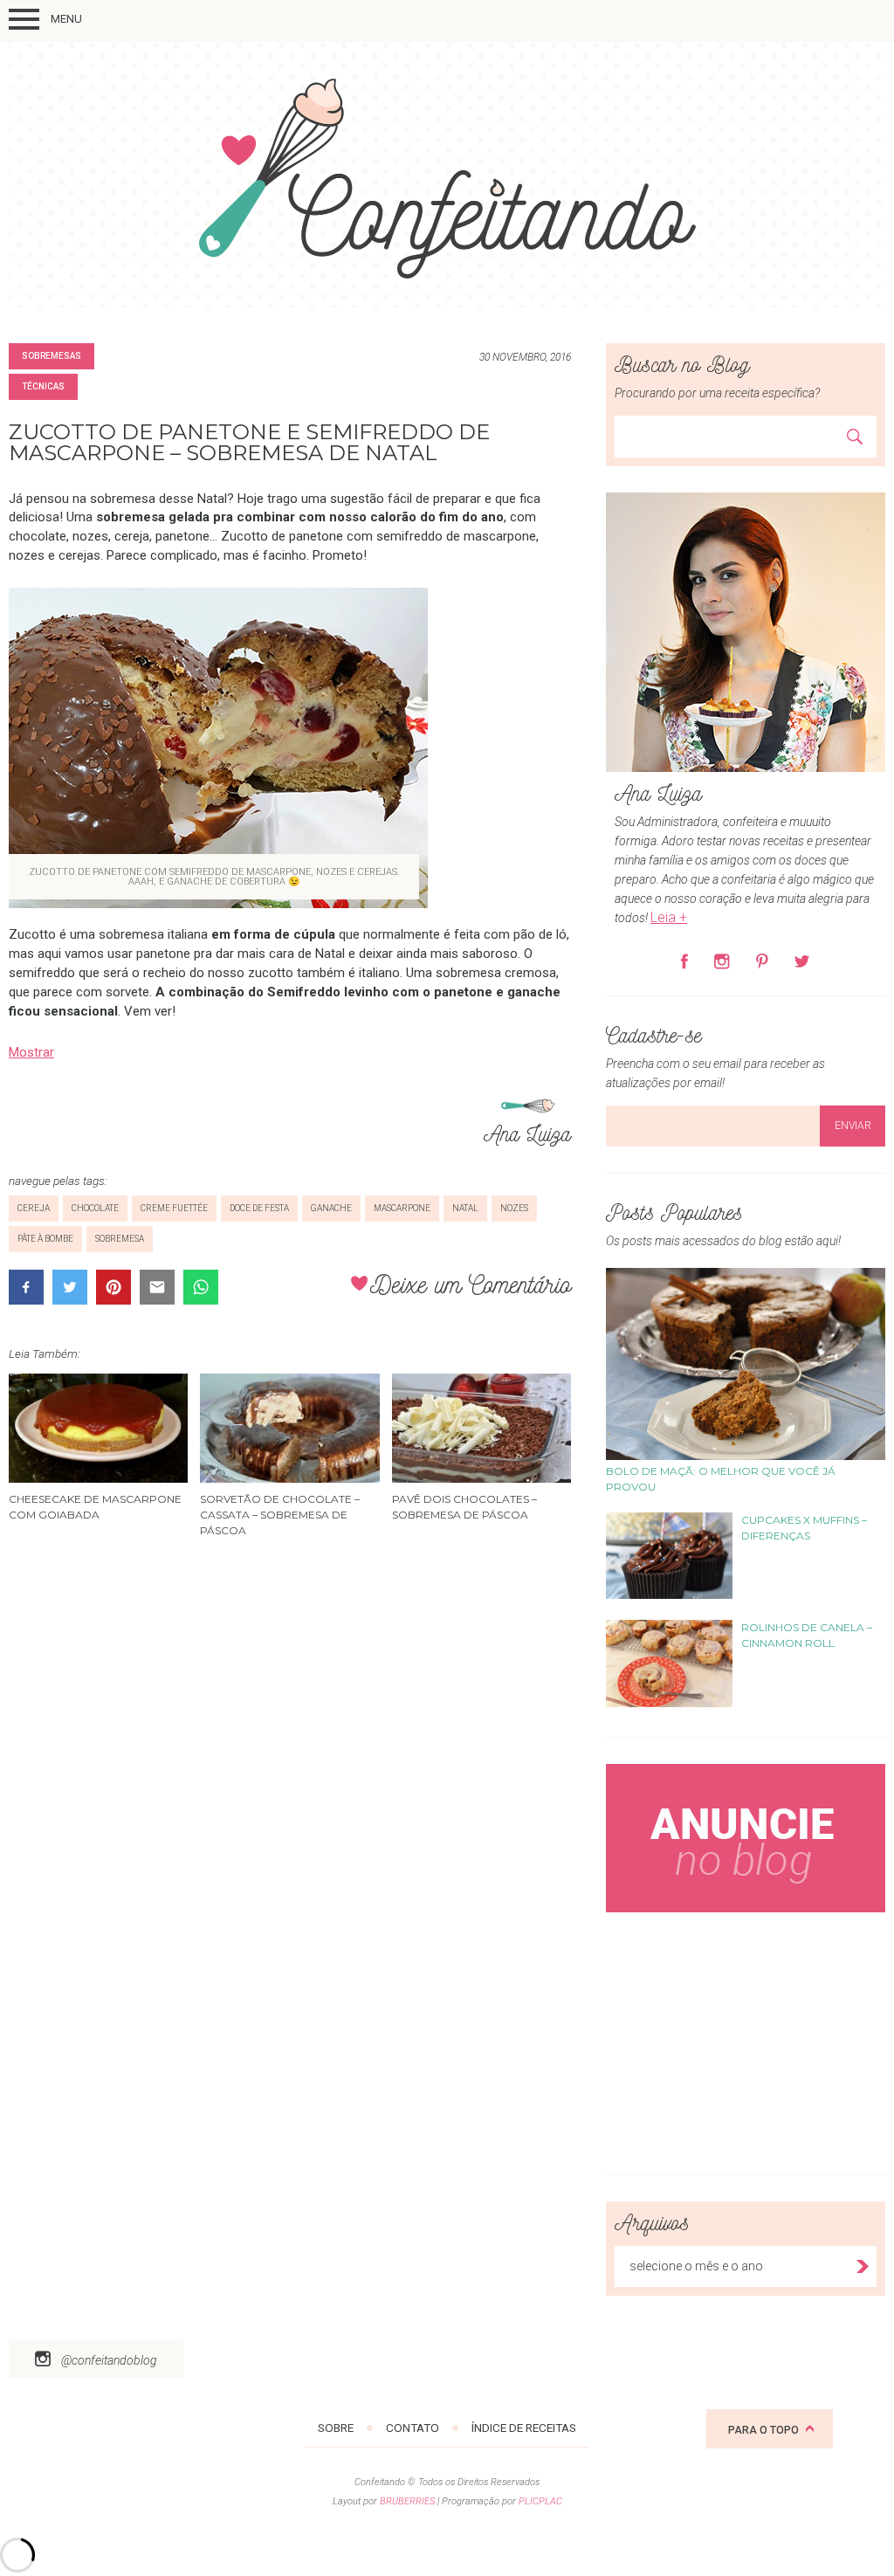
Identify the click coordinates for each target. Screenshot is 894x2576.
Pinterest (113, 1287)
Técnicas (43, 386)
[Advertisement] (746, 2039)
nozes (514, 1208)
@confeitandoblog (109, 2360)
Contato (413, 2428)
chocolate (95, 1208)
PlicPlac (540, 2501)
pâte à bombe (45, 1239)
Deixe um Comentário (471, 1283)
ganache (331, 1208)
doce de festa (259, 1208)
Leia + (669, 917)
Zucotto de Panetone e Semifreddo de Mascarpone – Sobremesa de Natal (249, 442)
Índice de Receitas (524, 2428)
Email (157, 1287)
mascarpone (402, 1208)
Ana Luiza (527, 1132)
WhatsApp (201, 1287)
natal (465, 1208)
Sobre (336, 2428)
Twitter (70, 1287)
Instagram (722, 961)
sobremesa (120, 1239)
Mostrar (31, 1052)
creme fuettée (174, 1208)
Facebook (26, 1287)
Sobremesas (52, 356)
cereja (34, 1208)
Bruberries (407, 2501)
